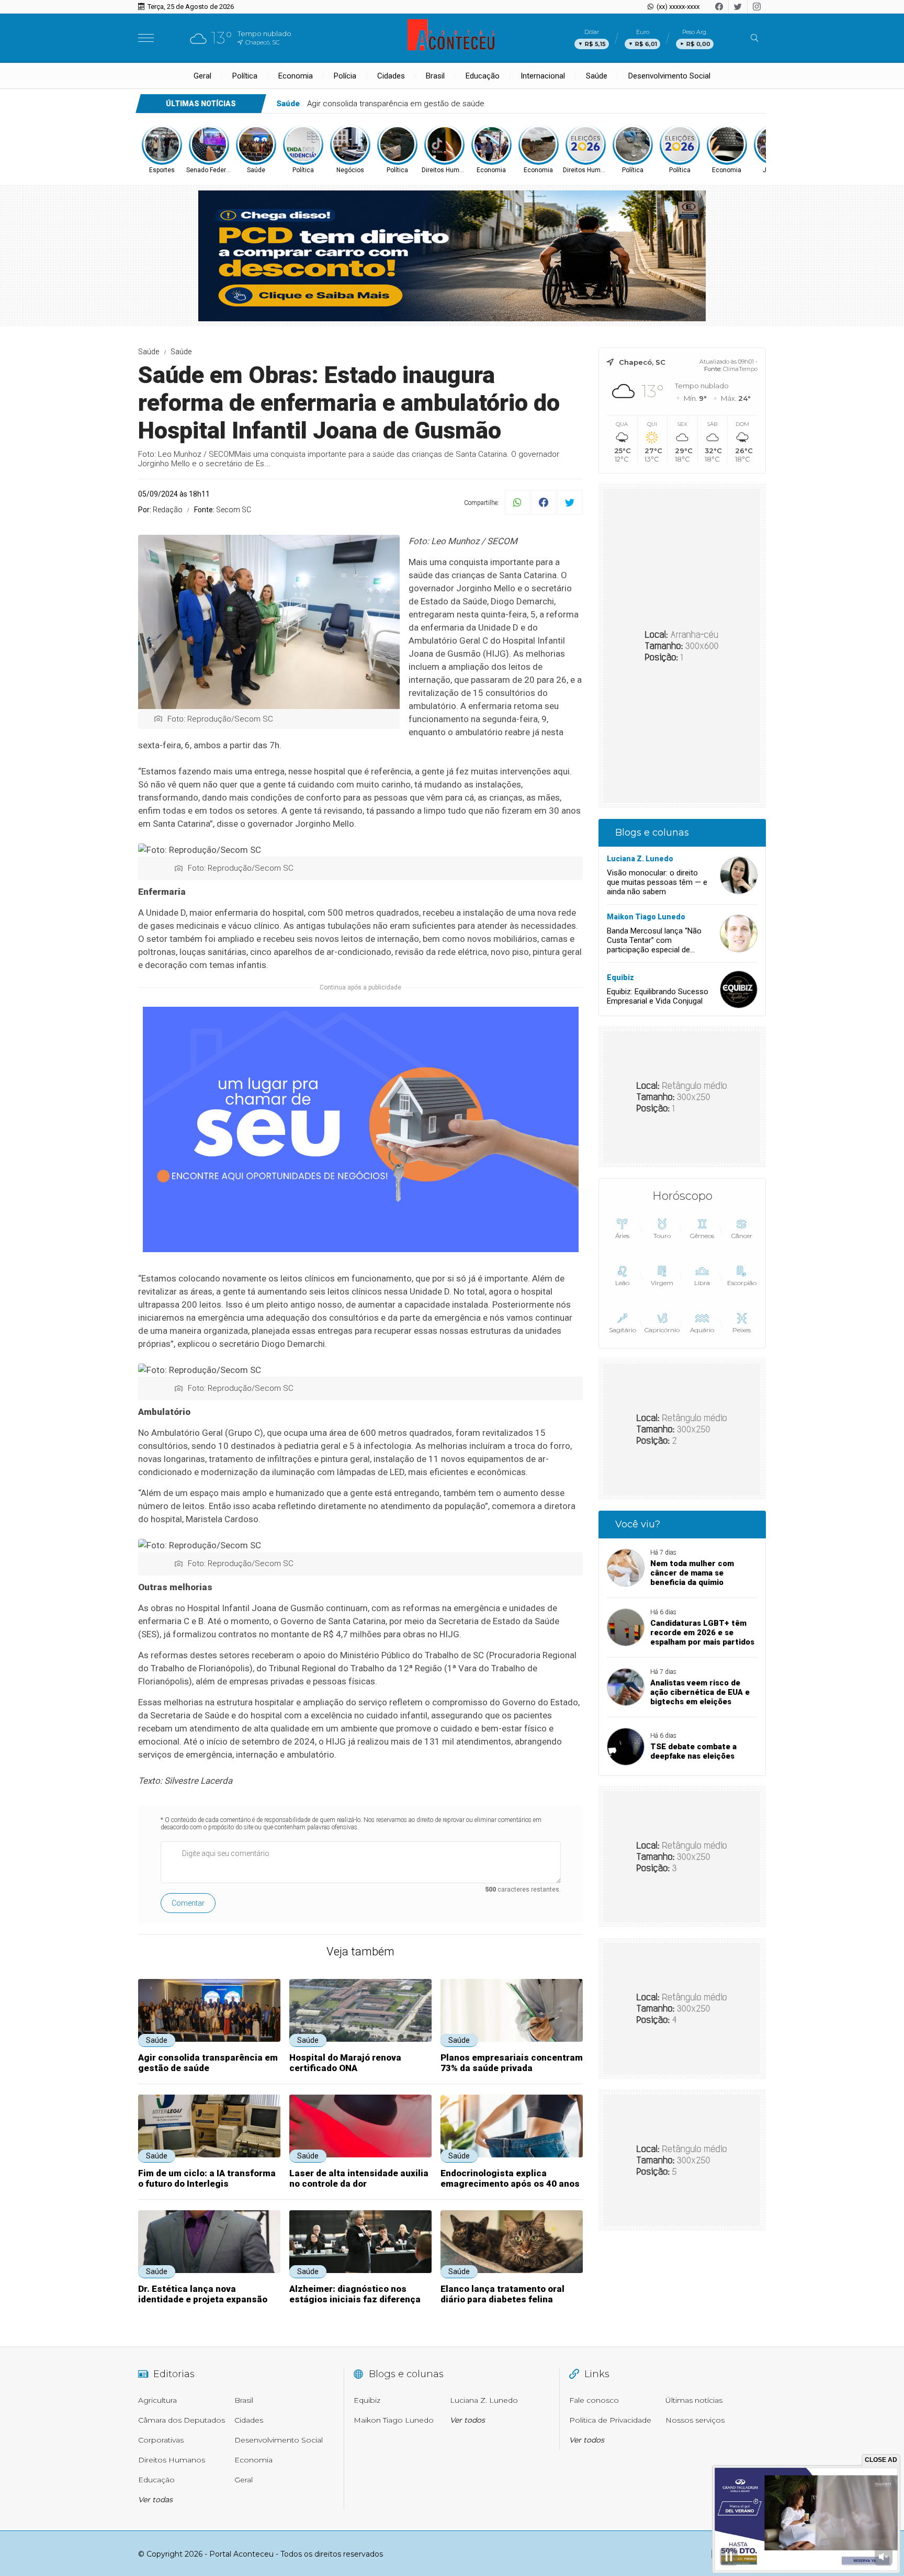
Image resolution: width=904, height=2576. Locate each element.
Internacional (543, 76)
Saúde (597, 76)
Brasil (435, 76)
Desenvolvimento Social (669, 76)
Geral (202, 76)
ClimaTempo (740, 369)
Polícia (345, 76)
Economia (296, 76)
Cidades (391, 76)
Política (245, 76)
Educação (483, 76)
